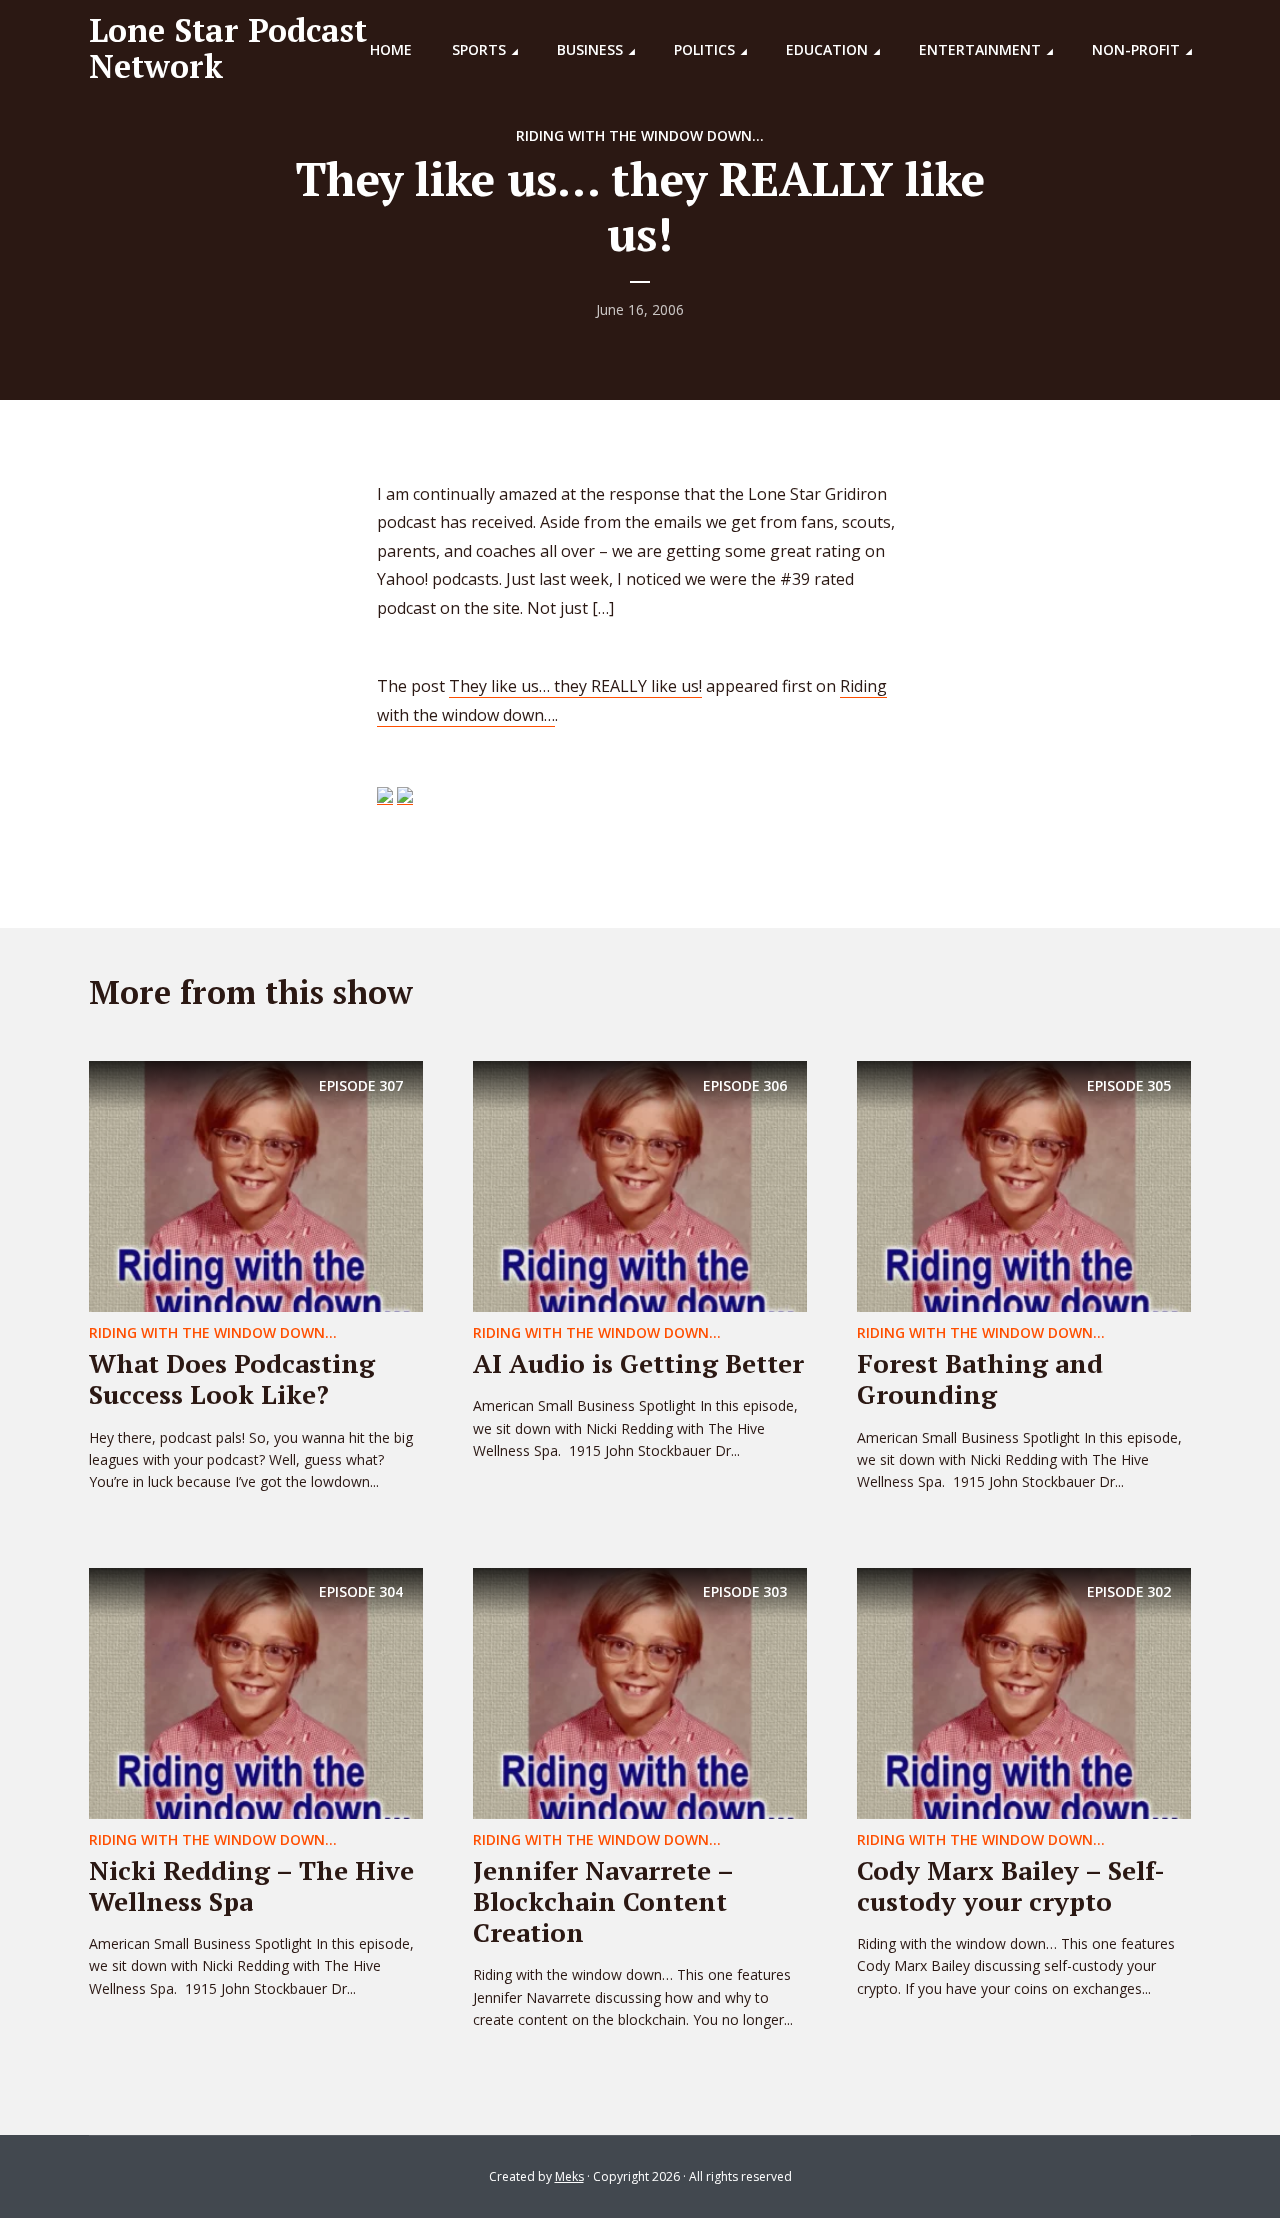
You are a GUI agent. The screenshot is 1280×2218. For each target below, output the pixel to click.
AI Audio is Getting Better (638, 1363)
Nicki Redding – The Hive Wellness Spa (251, 1885)
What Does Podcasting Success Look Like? (232, 1378)
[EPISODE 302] (1024, 1691)
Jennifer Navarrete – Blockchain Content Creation (603, 1901)
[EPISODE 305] (1024, 1185)
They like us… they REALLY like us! (575, 686)
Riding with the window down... (640, 135)
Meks (569, 2176)
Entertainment (980, 49)
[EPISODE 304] (256, 1691)
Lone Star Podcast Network (228, 48)
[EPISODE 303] (640, 1691)
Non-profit (1136, 49)
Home (391, 49)
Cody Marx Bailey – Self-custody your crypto (1011, 1885)
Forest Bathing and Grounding (980, 1378)
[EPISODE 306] (640, 1185)
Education (827, 49)
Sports (479, 49)
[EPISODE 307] (256, 1185)
